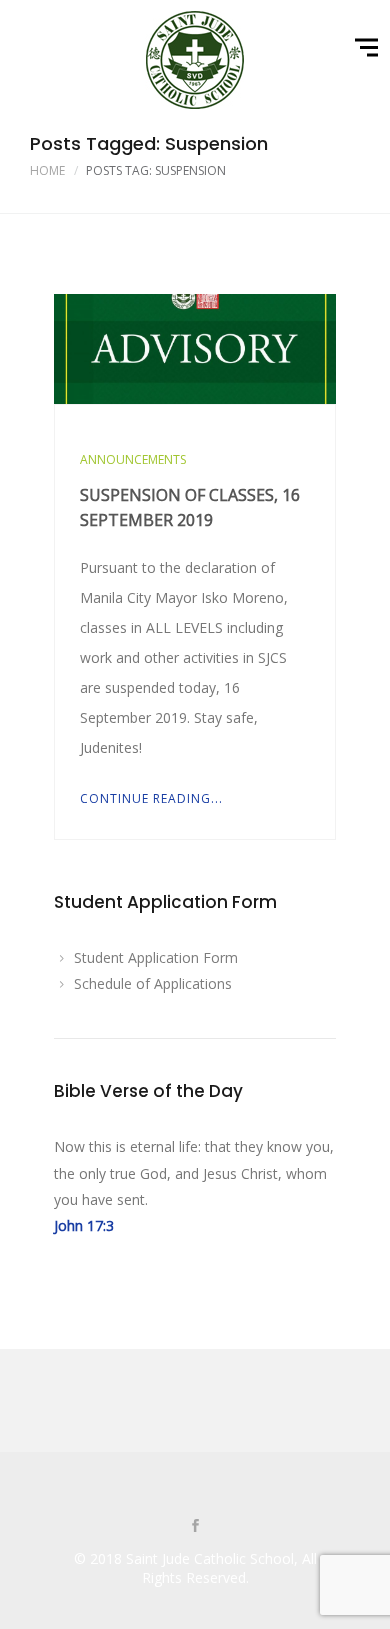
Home (47, 170)
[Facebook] (195, 1527)
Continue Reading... (151, 798)
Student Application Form (156, 957)
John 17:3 (84, 1225)
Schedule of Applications (153, 983)
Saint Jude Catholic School (210, 1558)
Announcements (133, 459)
